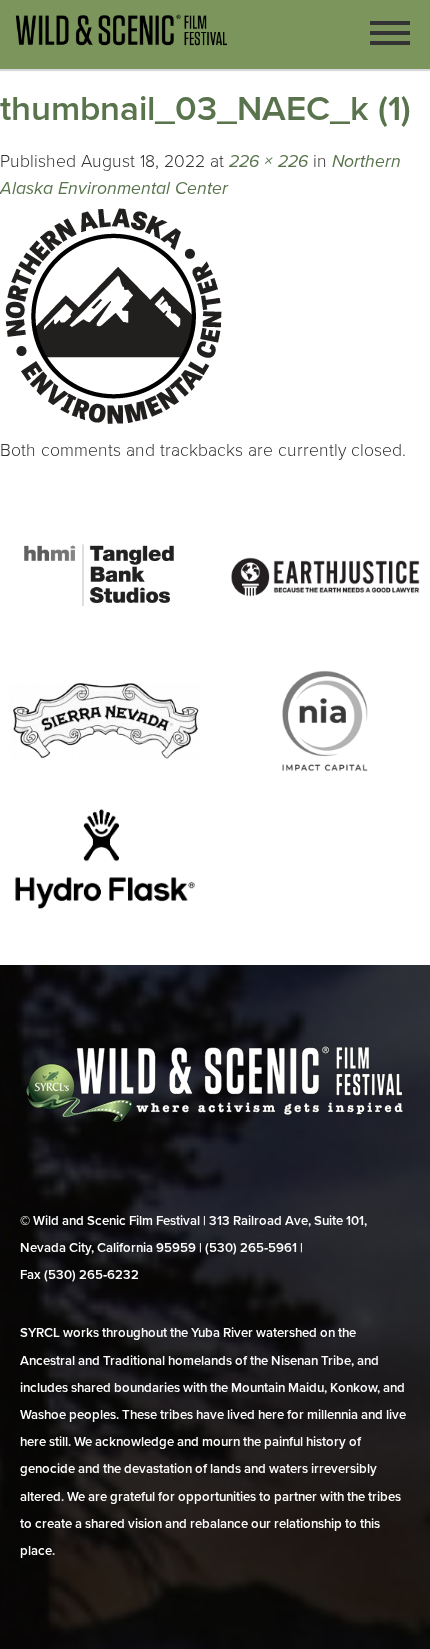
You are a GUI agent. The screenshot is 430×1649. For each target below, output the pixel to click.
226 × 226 (268, 161)
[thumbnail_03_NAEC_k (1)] (113, 423)
